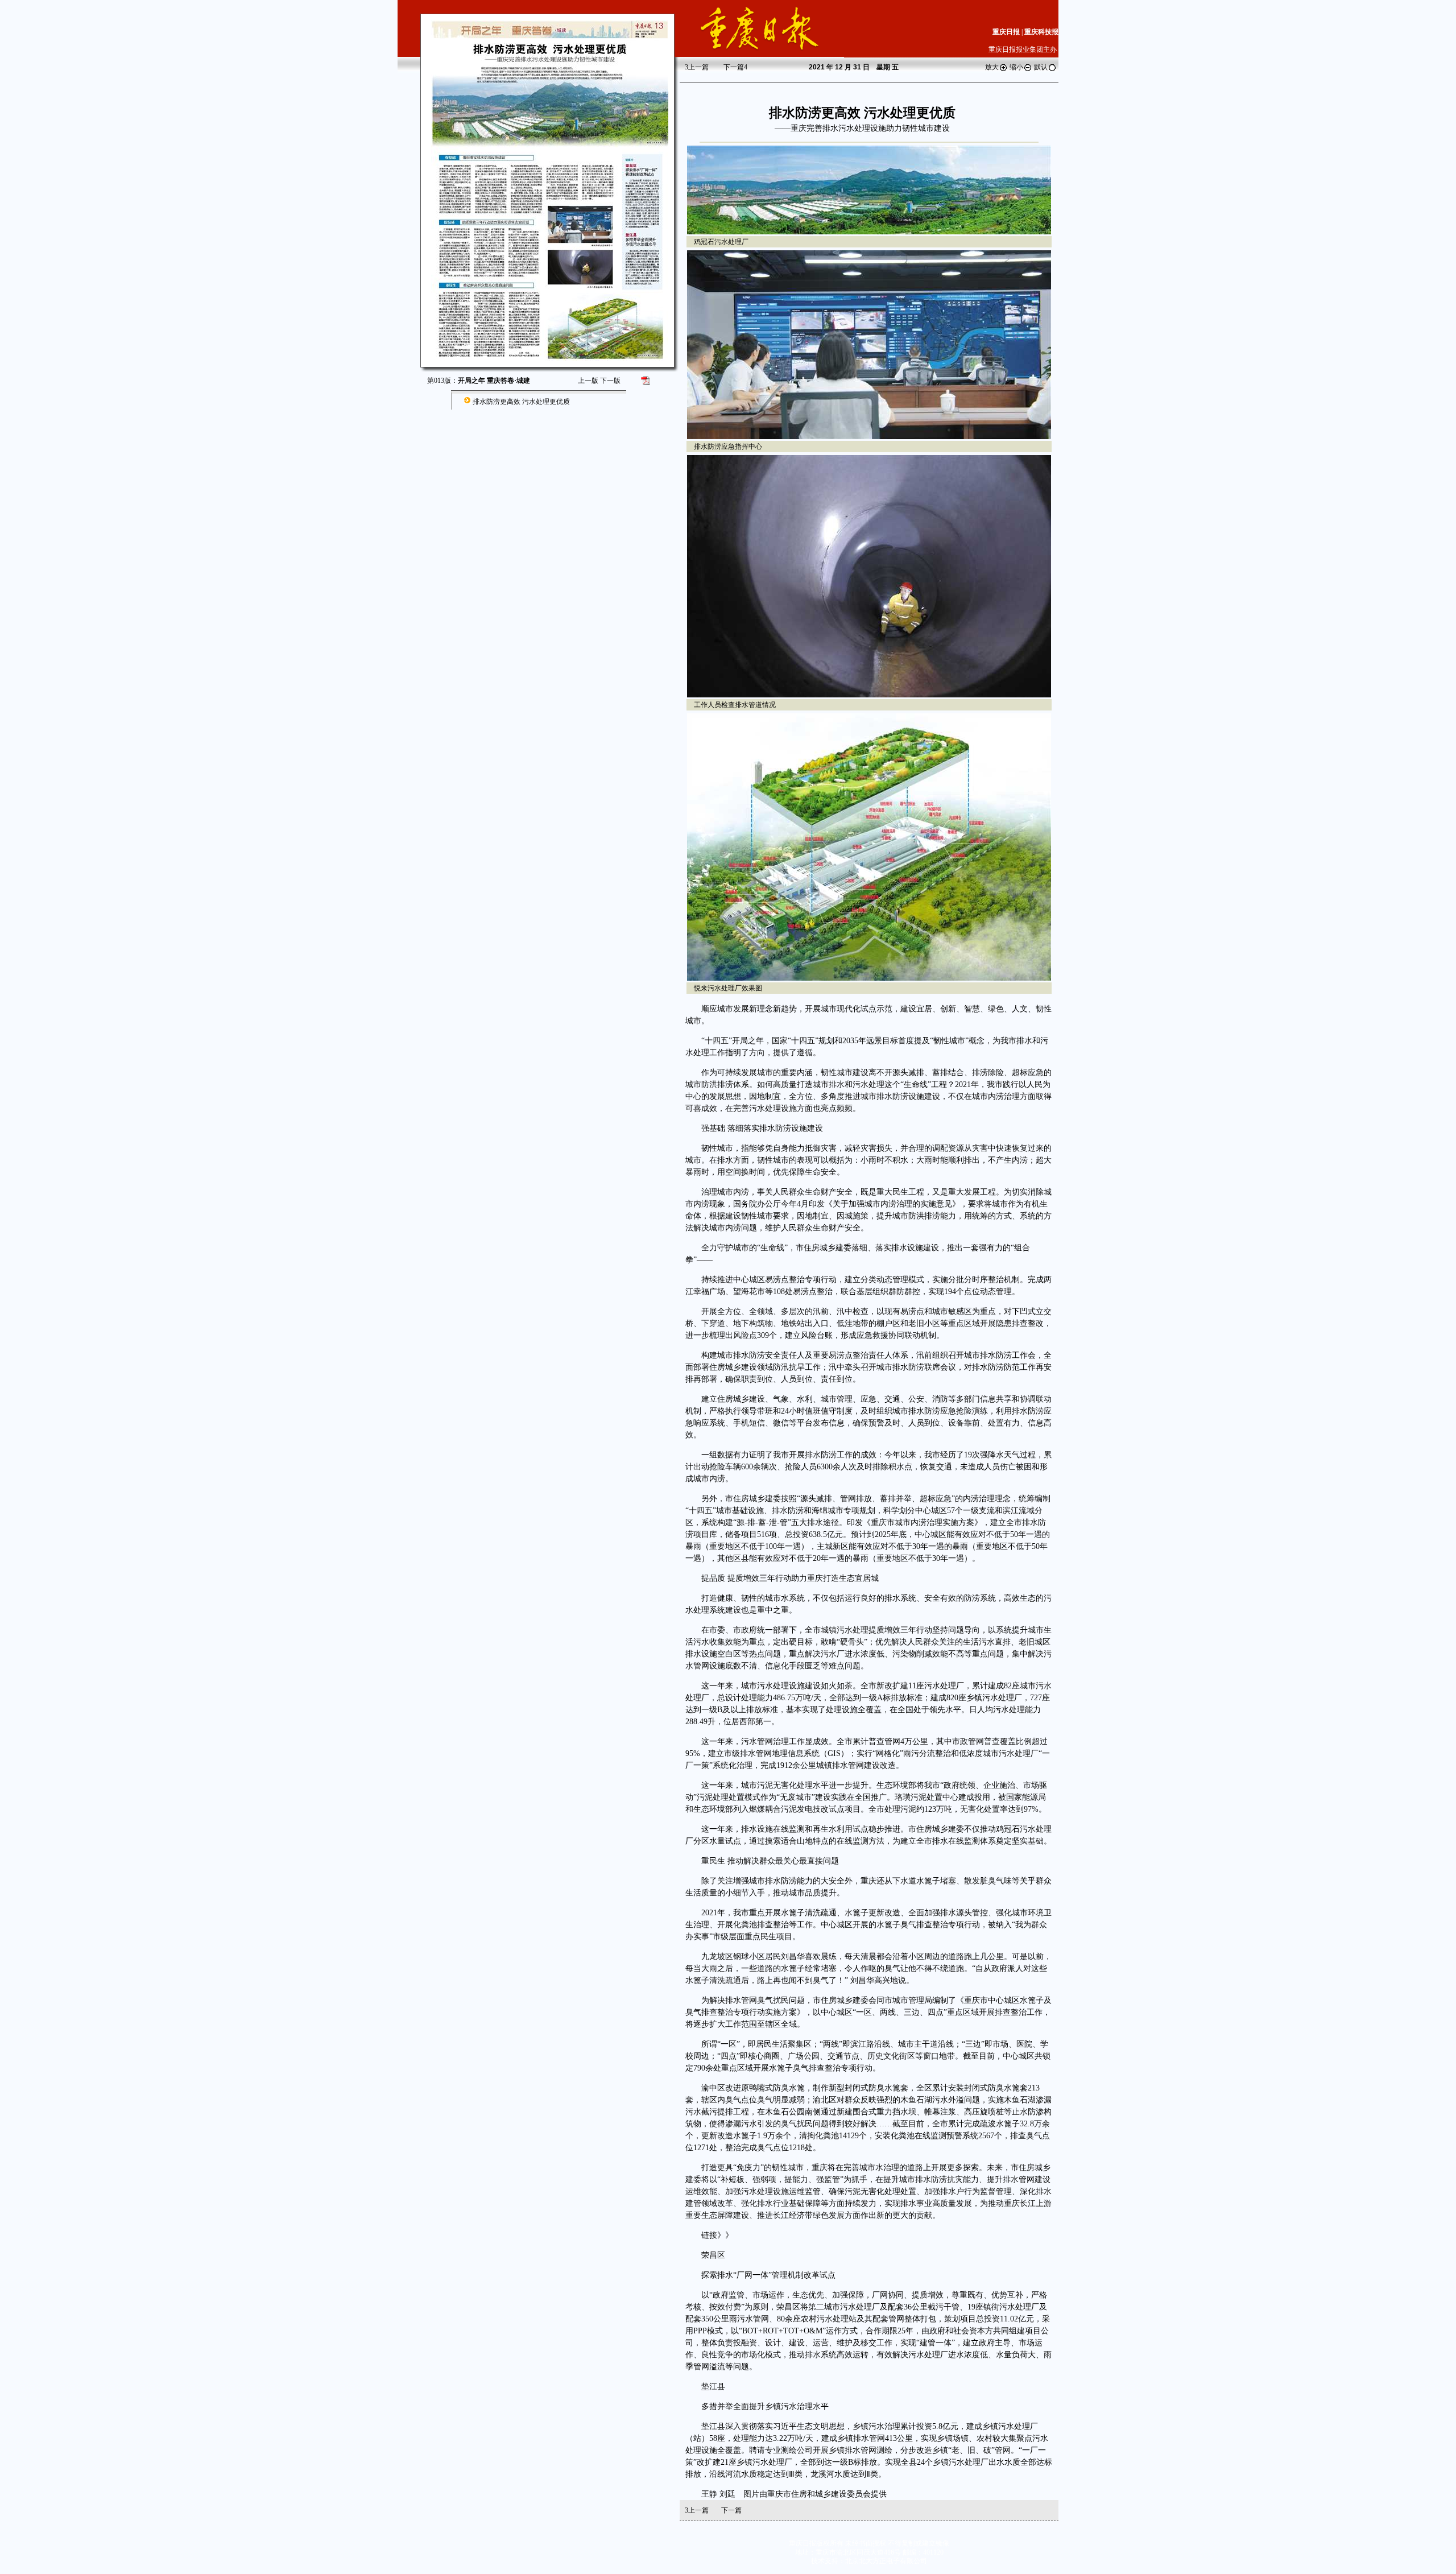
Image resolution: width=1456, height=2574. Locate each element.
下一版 (610, 381)
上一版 (588, 381)
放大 (992, 67)
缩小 (1016, 67)
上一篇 (697, 67)
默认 (1041, 67)
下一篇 (735, 67)
